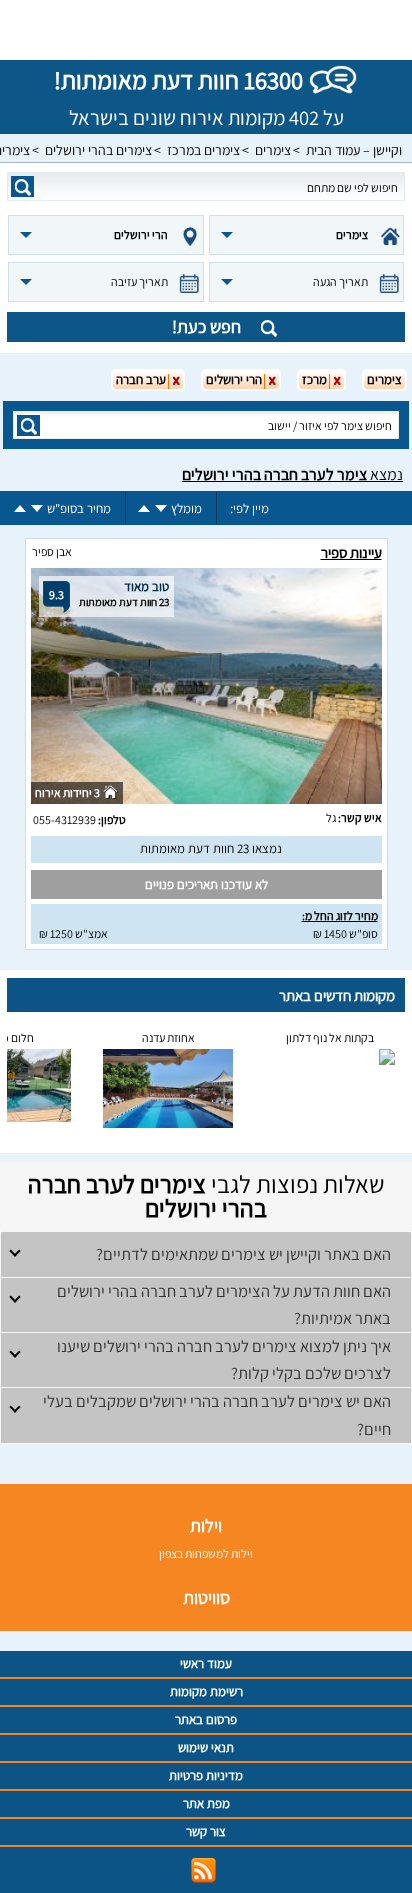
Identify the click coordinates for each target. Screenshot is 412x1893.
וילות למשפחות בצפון (206, 1553)
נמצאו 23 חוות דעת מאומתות (211, 848)
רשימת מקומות (206, 1691)
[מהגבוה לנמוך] (161, 508)
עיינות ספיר (351, 552)
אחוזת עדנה (168, 1037)
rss (203, 1870)
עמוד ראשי (206, 1663)
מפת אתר (206, 1803)
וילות (206, 1525)
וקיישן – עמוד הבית (354, 150)
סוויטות (206, 1597)
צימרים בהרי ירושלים (98, 150)
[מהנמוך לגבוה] (144, 508)
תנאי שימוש (206, 1747)
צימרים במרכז (203, 150)
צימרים (273, 150)
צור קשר (206, 1831)
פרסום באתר (206, 1719)
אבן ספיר (52, 551)
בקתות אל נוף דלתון (330, 1037)
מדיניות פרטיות (206, 1775)
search (22, 186)
